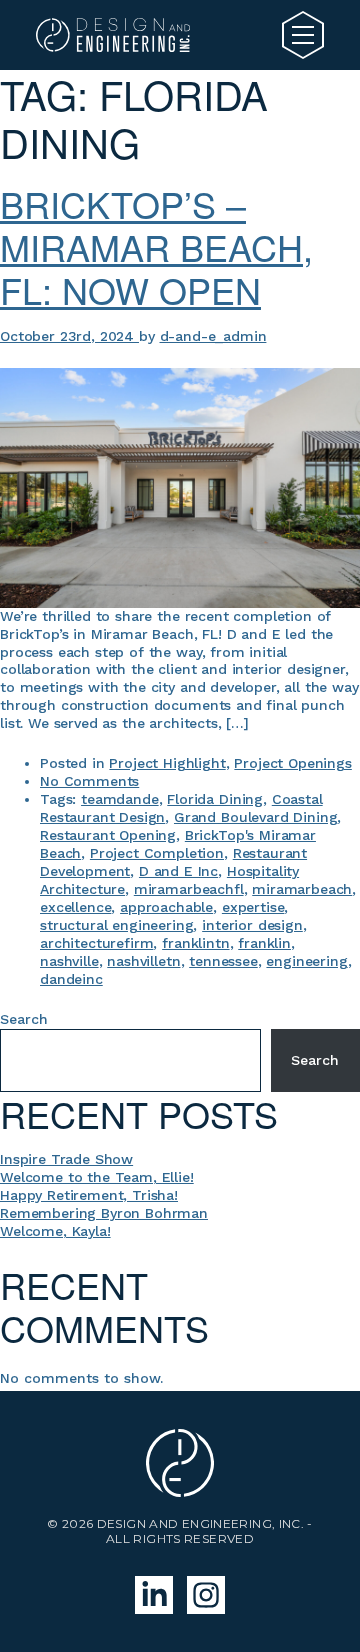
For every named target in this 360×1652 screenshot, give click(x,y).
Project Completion (157, 853)
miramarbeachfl (189, 889)
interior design (252, 925)
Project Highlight (167, 763)
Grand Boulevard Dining (255, 817)
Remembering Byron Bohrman (104, 1213)
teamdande (120, 799)
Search (24, 1019)
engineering (306, 961)
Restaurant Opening (108, 835)
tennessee (223, 961)
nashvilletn (143, 961)
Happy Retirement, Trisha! (89, 1195)
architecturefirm (96, 943)
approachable (166, 907)
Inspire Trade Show (66, 1159)
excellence (75, 907)
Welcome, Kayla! (55, 1231)
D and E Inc (178, 871)
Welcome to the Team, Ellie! (97, 1177)
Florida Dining (215, 799)
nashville (69, 961)
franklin (264, 943)
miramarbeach (302, 889)
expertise (253, 907)
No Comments (89, 781)
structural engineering (116, 925)
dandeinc (71, 979)
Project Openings (292, 763)
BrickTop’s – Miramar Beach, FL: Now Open (156, 246)
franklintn (195, 943)
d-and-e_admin (213, 336)
